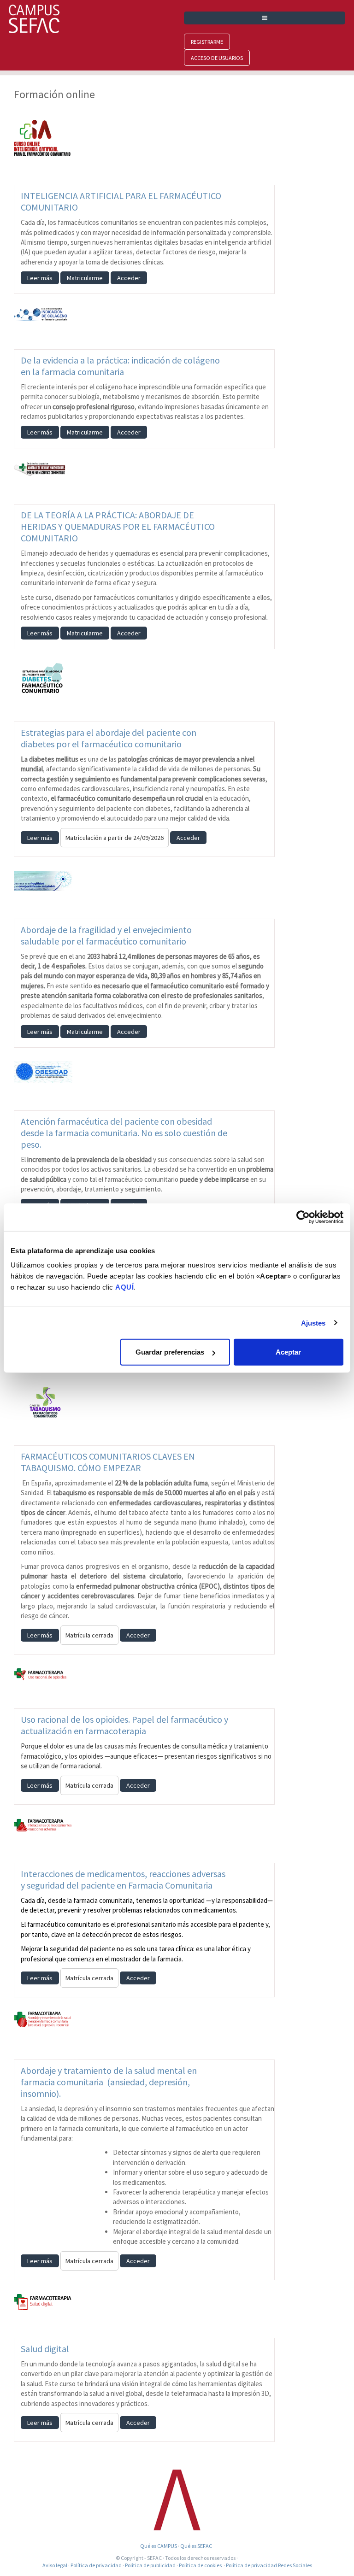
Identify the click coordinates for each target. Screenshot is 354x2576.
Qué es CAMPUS (159, 2546)
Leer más (40, 278)
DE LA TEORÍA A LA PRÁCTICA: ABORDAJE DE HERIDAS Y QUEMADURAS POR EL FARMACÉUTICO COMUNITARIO (118, 526)
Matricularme (85, 278)
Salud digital (45, 2349)
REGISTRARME (207, 42)
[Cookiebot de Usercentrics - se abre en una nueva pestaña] (303, 1217)
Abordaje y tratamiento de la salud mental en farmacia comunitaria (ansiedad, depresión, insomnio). (109, 2082)
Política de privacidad (96, 2565)
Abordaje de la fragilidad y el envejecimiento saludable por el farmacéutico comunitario (106, 935)
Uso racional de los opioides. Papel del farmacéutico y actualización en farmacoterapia (124, 1725)
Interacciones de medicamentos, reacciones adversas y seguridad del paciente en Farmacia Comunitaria (123, 1879)
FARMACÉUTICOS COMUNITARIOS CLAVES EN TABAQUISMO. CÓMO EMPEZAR (108, 1462)
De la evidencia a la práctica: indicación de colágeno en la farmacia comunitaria (120, 366)
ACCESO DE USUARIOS (217, 58)
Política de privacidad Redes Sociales (269, 2565)
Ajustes (313, 1323)
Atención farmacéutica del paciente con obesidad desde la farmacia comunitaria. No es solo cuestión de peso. (124, 1133)
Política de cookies (200, 2565)
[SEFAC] (177, 2499)
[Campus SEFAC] (34, 18)
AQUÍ (124, 1287)
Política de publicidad (150, 2565)
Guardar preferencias (170, 1352)
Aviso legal (55, 2565)
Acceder (129, 278)
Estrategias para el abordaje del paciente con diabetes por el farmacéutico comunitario (109, 738)
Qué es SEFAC (197, 2546)
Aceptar (288, 1352)
